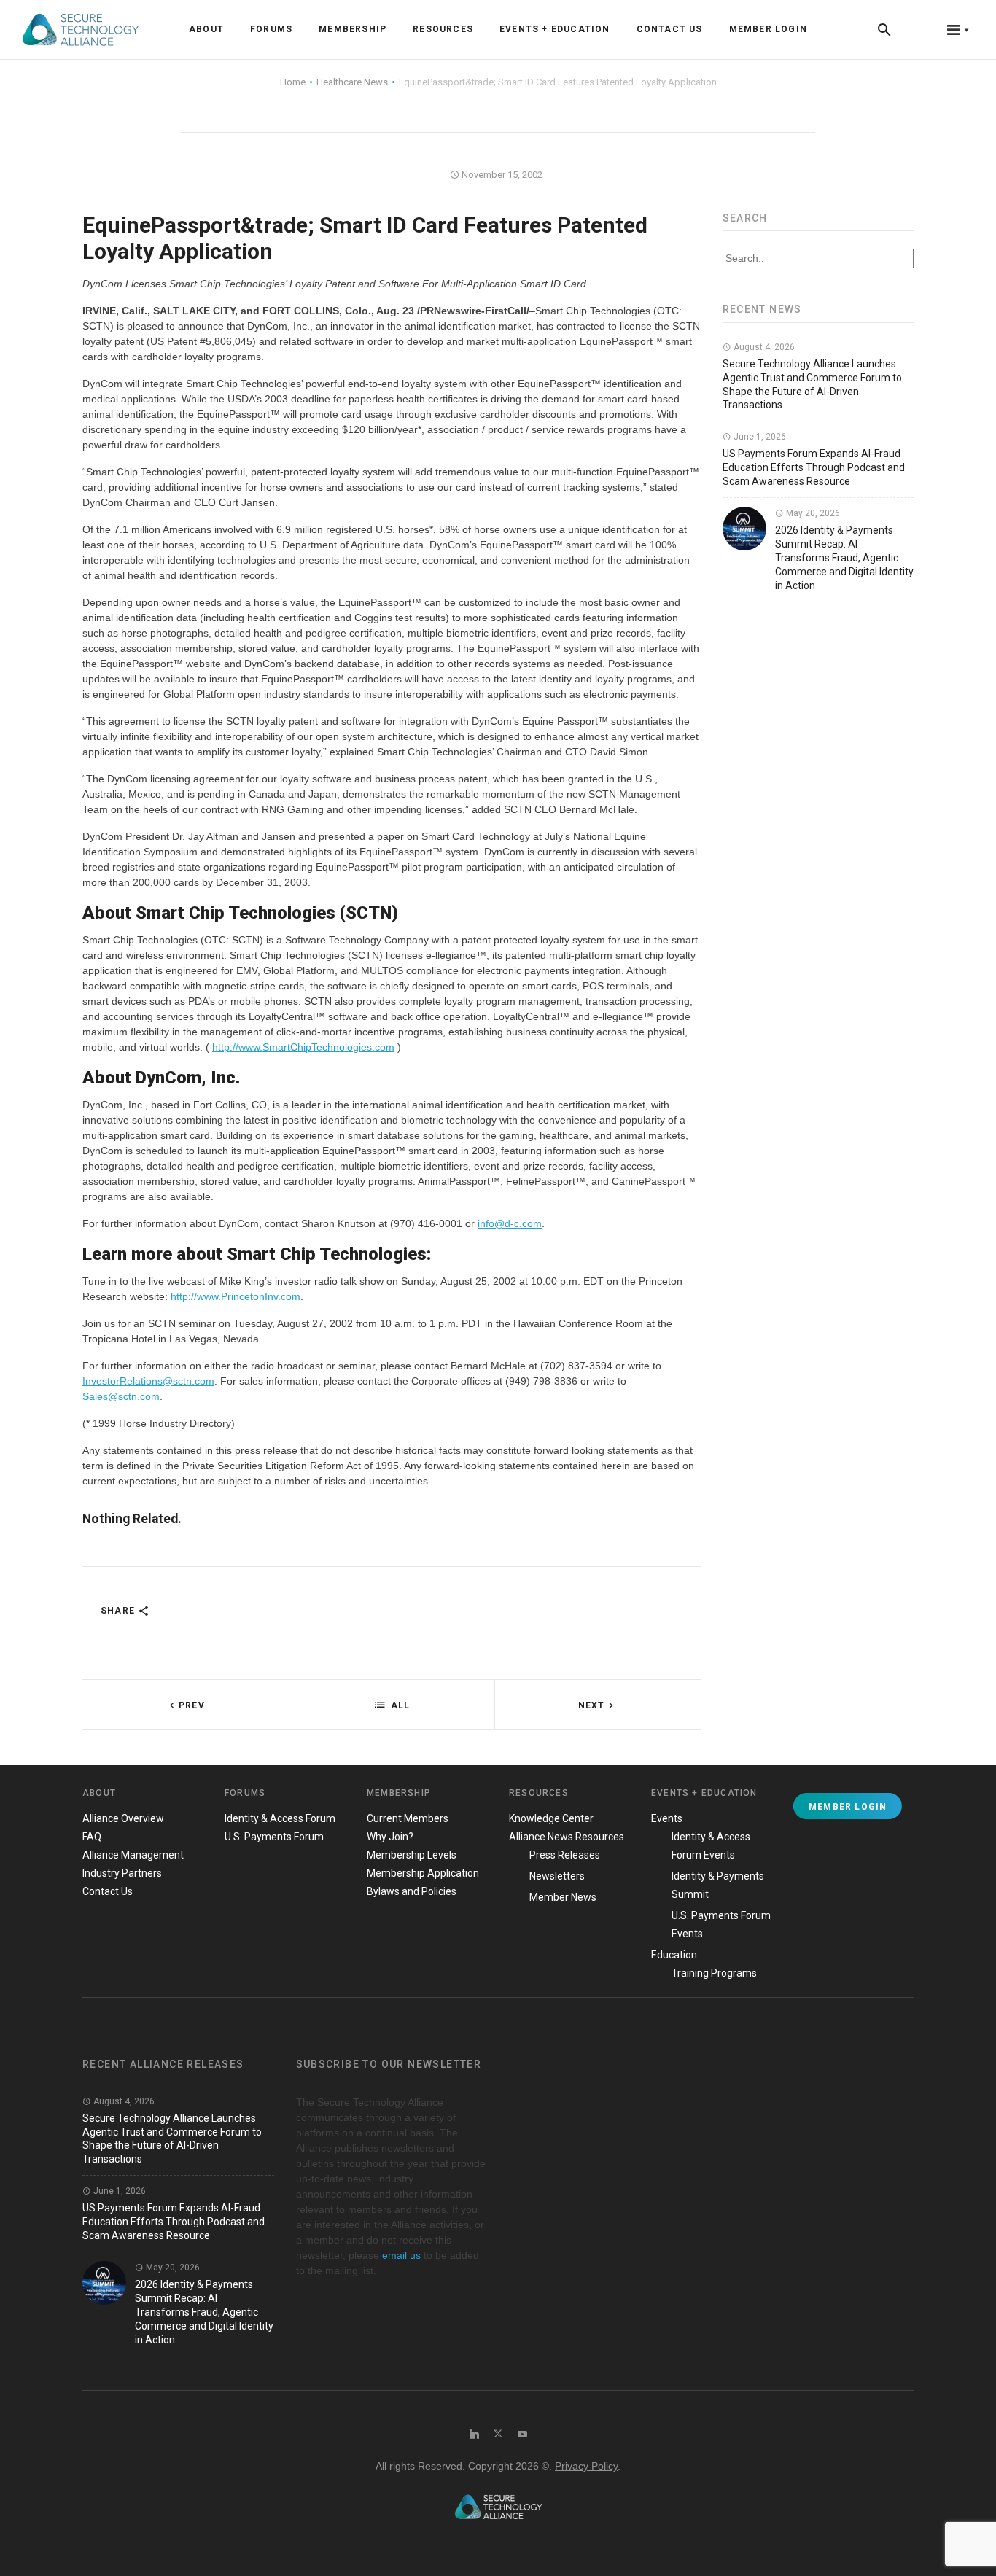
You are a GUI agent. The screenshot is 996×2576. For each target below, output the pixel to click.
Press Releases (565, 1855)
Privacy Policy (586, 2466)
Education (674, 1955)
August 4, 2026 (763, 347)
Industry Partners (122, 1873)
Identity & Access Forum (280, 1818)
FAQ (92, 1837)
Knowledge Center (551, 1818)
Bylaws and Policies (412, 1891)
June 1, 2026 (759, 437)
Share (119, 1611)
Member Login (768, 29)
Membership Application (423, 1873)
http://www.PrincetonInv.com (236, 1296)
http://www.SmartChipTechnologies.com (303, 1047)
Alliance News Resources (567, 1837)
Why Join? (390, 1837)
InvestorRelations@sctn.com (148, 1381)
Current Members (408, 1818)
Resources (443, 29)
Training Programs (714, 1973)
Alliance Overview (123, 1818)
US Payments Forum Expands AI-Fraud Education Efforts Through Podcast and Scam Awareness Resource (814, 467)
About (206, 29)
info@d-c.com (510, 1223)
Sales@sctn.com (121, 1396)
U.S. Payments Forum (274, 1837)
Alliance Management (133, 1855)
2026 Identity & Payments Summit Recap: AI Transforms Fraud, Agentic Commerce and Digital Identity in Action (844, 558)
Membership (353, 29)
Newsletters (557, 1876)
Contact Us (670, 29)
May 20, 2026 (812, 513)
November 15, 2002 (501, 175)
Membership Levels (412, 1855)
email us (401, 2255)
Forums (271, 29)
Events (667, 1818)
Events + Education (555, 29)
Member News (563, 1897)
